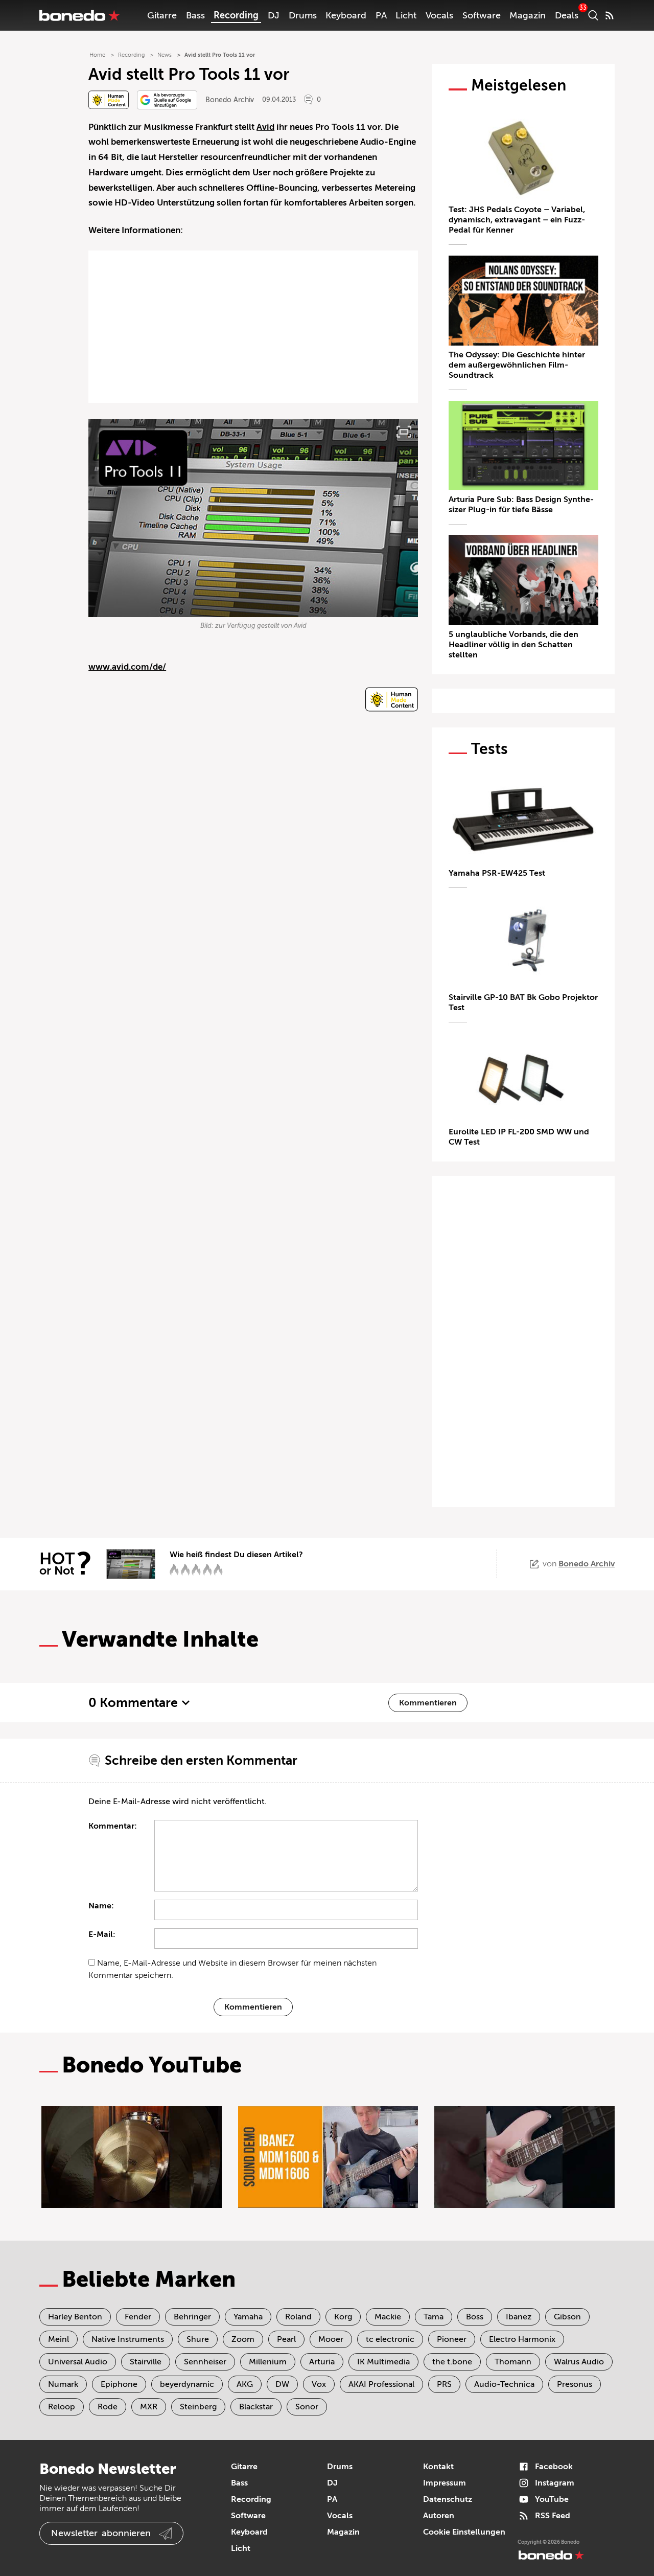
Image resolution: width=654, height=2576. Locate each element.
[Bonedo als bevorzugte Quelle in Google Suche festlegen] (167, 100)
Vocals (439, 15)
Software (482, 15)
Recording (236, 15)
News (165, 55)
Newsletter (101, 2533)
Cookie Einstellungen (464, 2532)
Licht (406, 15)
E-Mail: (102, 1934)
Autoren (439, 2516)
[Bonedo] (80, 15)
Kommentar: (113, 1826)
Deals (567, 15)
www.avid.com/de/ (127, 667)
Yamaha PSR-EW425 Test (497, 873)
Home (97, 55)
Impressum (445, 2483)
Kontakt (438, 2467)
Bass (195, 15)
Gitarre (162, 15)
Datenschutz (448, 2499)
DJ (274, 15)
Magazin (528, 15)
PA (381, 15)
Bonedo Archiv (230, 100)
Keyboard (346, 15)
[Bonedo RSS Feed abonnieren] (610, 15)
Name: (101, 1906)
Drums (303, 15)
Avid (265, 127)
